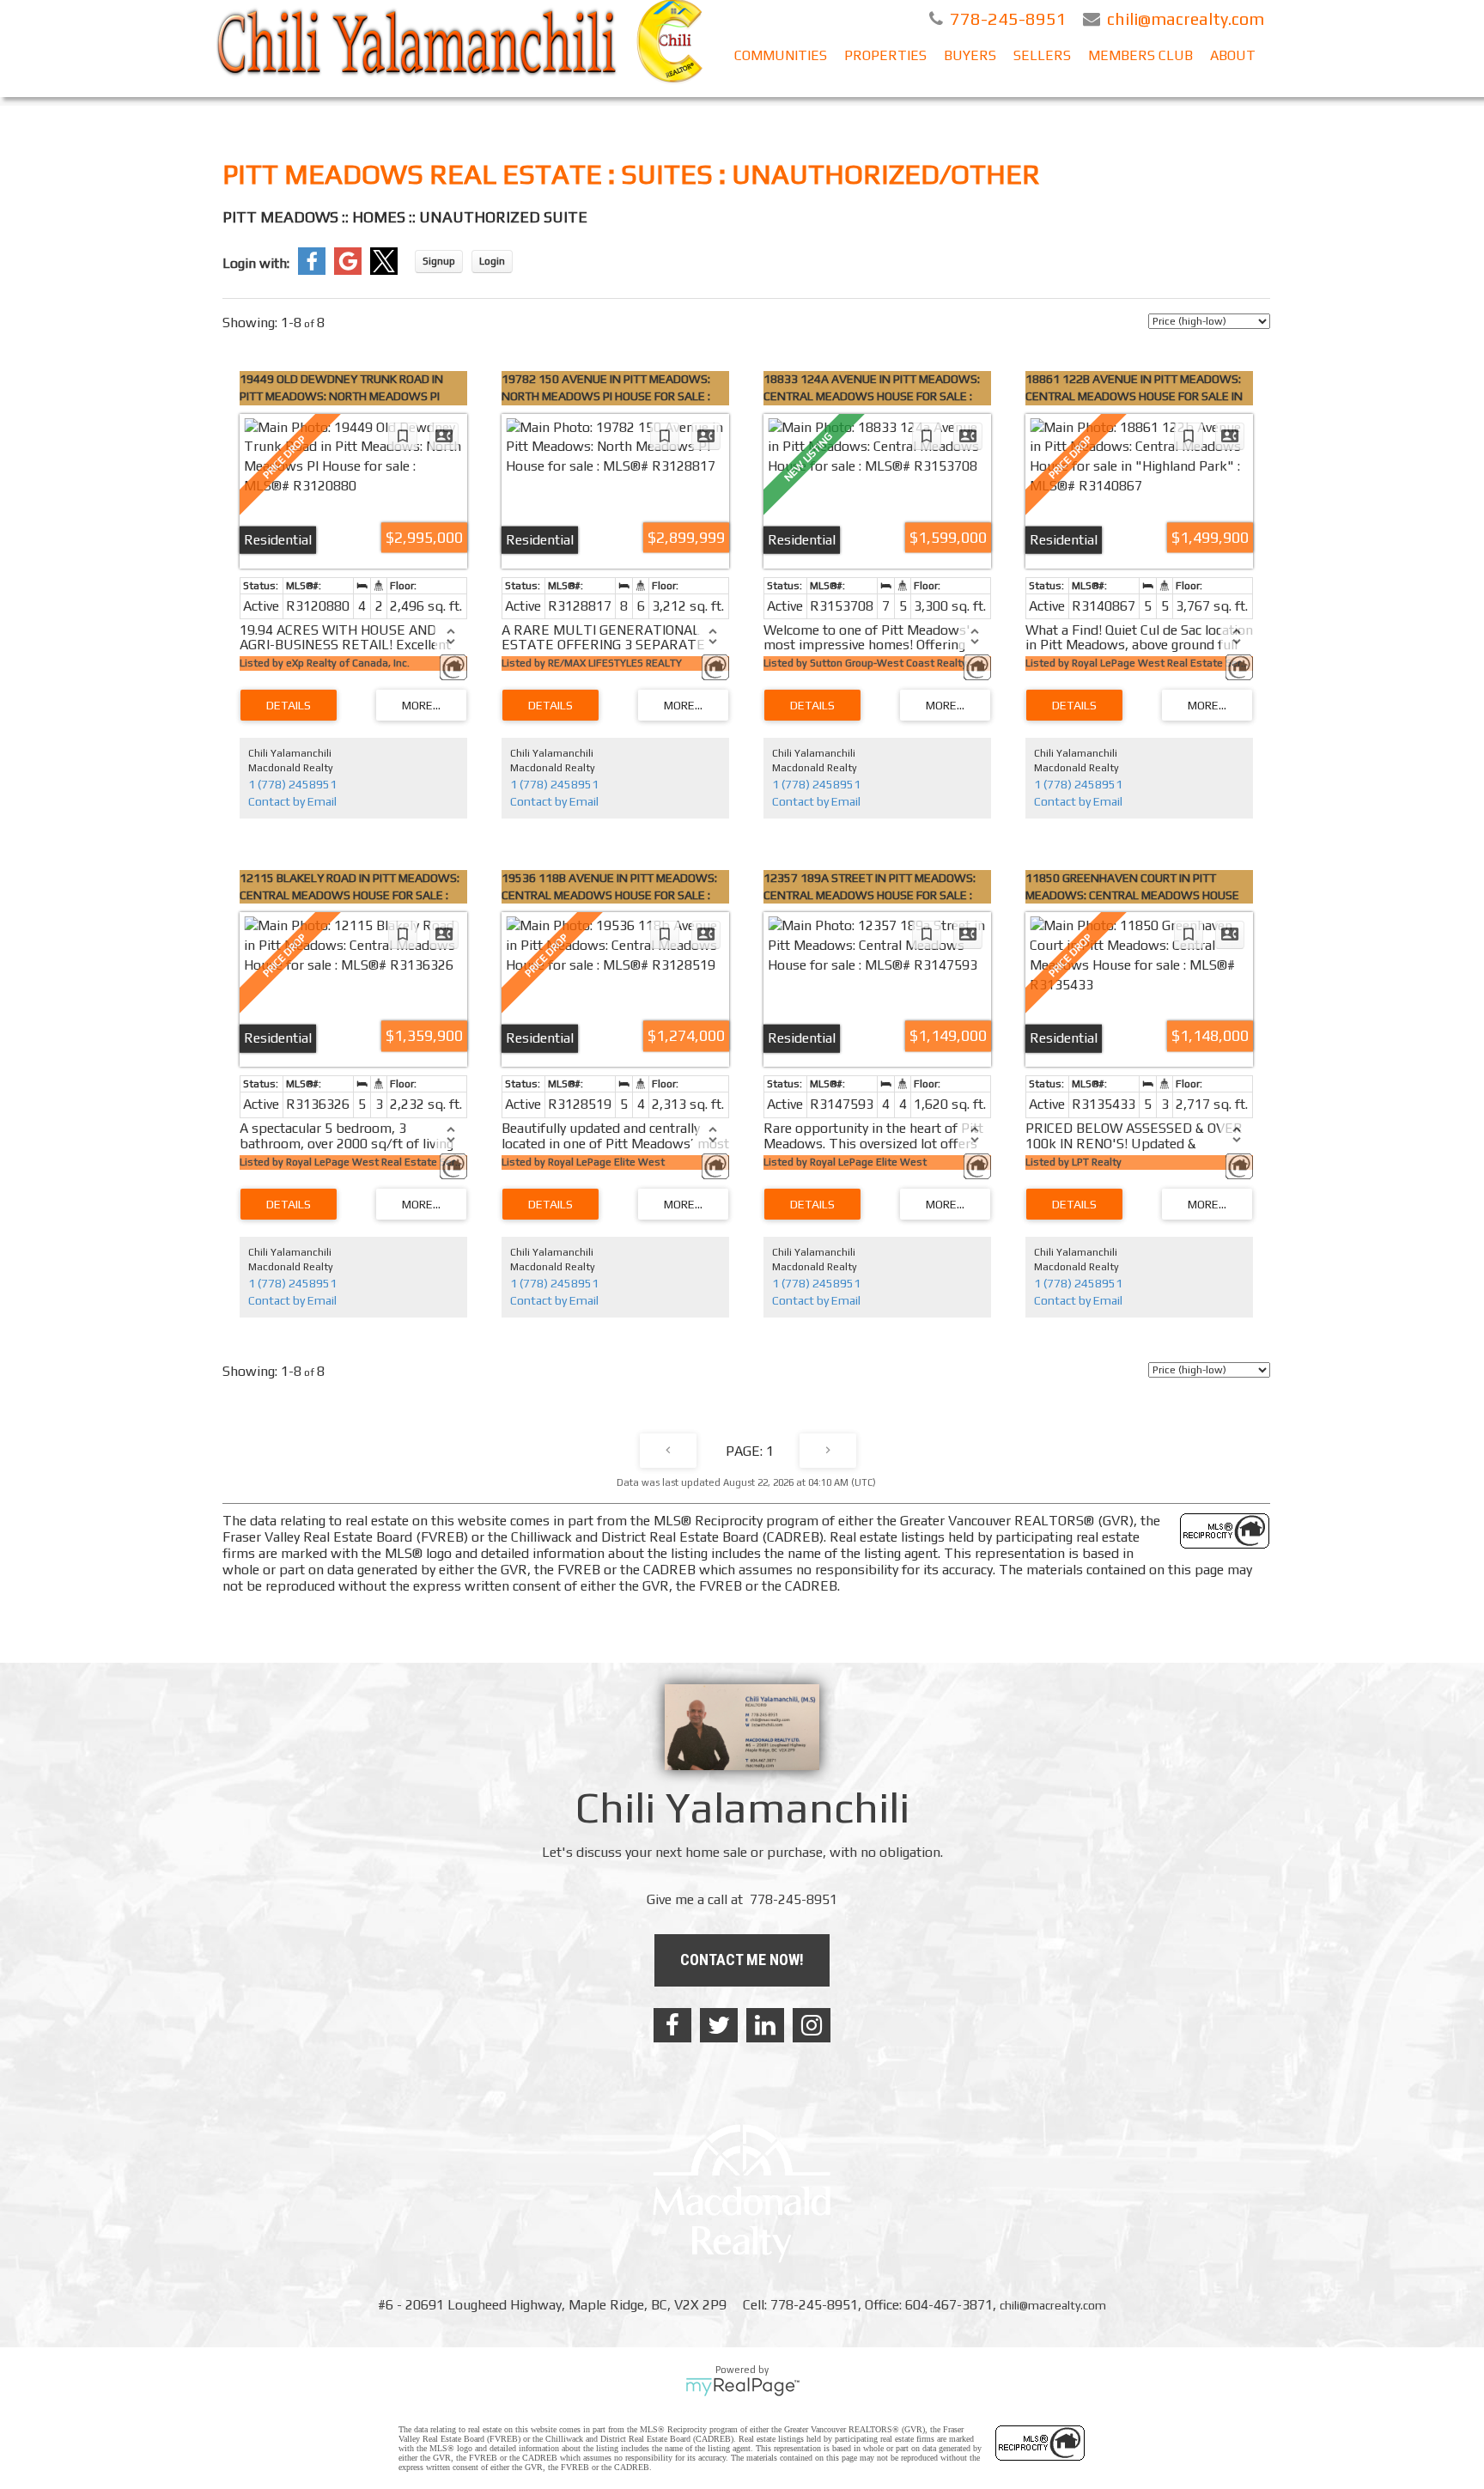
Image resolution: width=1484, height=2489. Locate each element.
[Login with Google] (348, 271)
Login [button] (492, 261)
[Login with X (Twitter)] (384, 271)
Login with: (256, 263)
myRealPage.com (742, 2387)
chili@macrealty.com (1053, 2305)
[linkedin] (765, 2025)
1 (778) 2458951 (292, 784)
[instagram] (812, 2025)
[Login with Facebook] (312, 271)
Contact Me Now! (742, 1960)
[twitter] (719, 2025)
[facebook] (672, 2025)
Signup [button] (439, 261)
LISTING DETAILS (289, 705)
